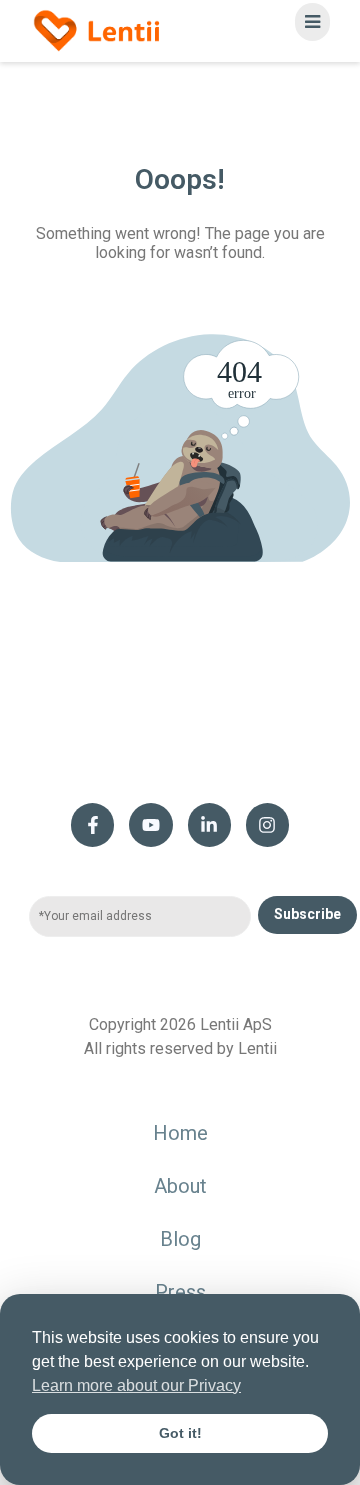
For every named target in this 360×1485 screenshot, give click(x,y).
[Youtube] (150, 824)
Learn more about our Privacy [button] (136, 1385)
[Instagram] (267, 824)
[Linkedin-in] (209, 824)
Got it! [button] (180, 1433)
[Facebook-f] (92, 824)
